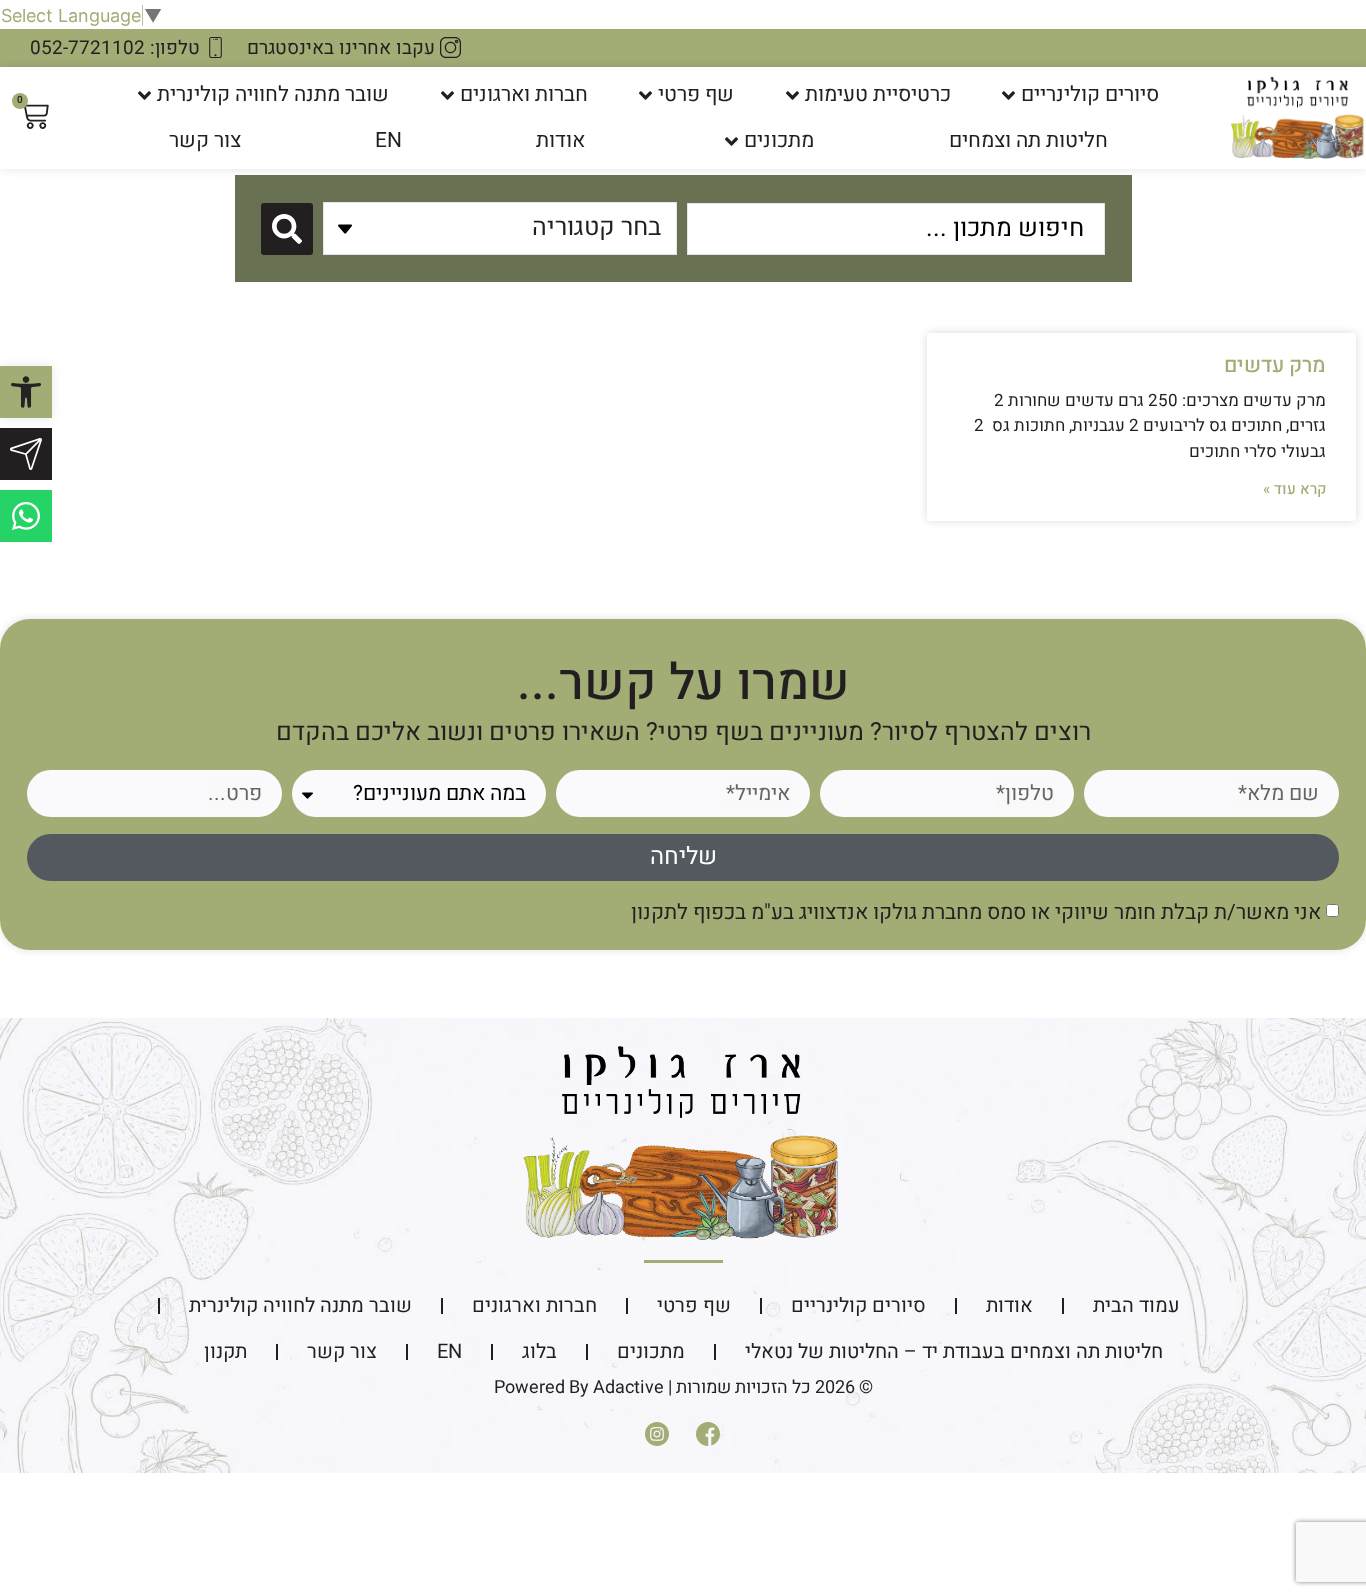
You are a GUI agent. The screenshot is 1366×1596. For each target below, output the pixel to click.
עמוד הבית (1136, 1305)
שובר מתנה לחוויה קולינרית (273, 94)
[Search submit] (287, 229)
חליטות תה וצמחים (1028, 140)
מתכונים (779, 140)
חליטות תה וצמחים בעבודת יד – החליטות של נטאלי (954, 1351)
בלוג (539, 1351)
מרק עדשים (1275, 365)
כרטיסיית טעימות (878, 94)
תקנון (225, 1351)
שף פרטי (696, 94)
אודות (560, 140)
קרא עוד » (1294, 489)
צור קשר (205, 140)
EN (388, 140)
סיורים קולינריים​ (1090, 94)
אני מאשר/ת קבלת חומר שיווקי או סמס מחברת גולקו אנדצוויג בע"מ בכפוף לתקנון (976, 911)
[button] (26, 392)
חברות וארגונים (524, 94)
